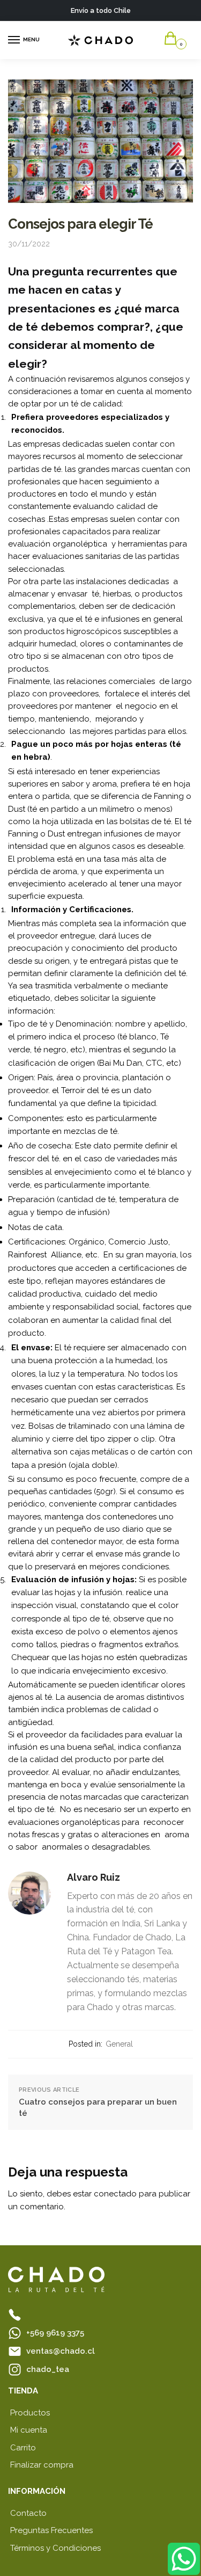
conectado (115, 2194)
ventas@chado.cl (61, 2351)
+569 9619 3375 (55, 2333)
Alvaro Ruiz (94, 1877)
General (119, 2044)
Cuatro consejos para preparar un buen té (98, 2108)
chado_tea (48, 2369)
